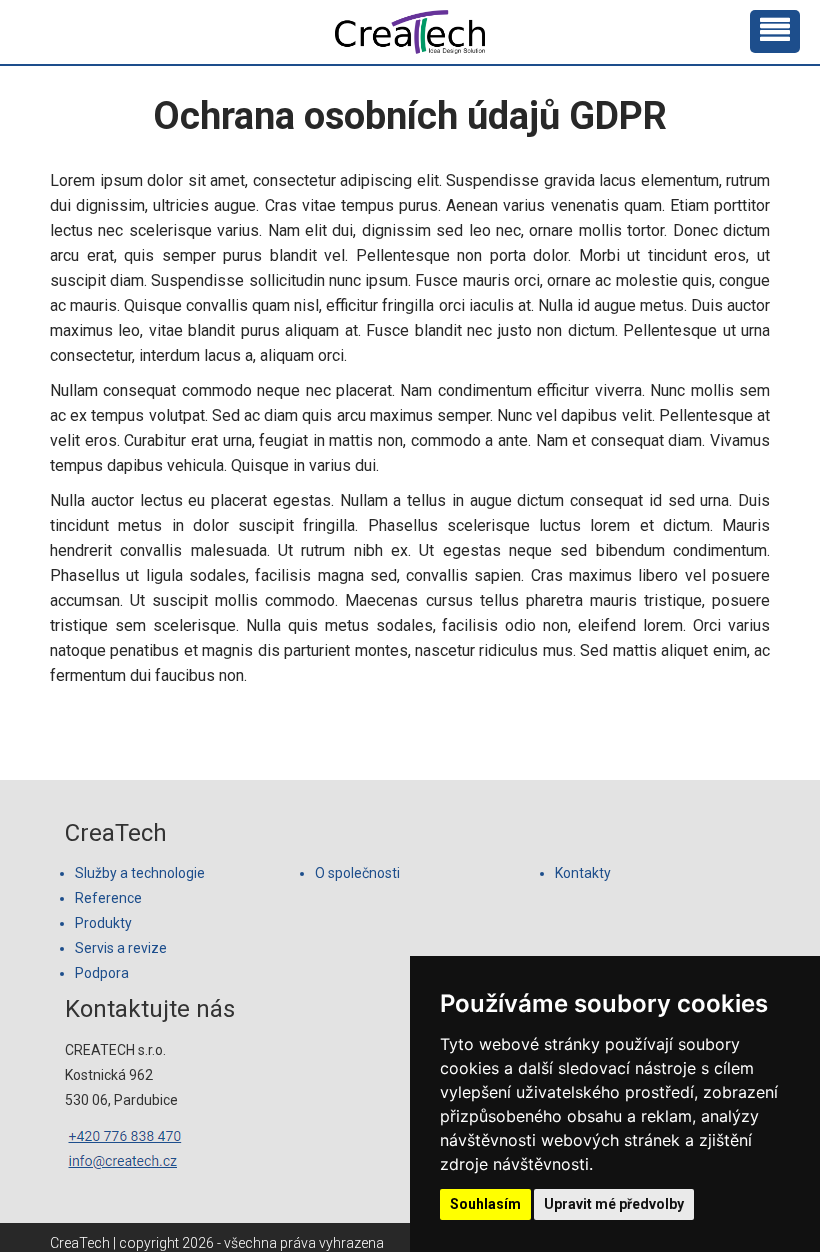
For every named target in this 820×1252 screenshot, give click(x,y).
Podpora (102, 973)
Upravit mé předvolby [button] (614, 1204)
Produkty (103, 923)
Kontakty (583, 873)
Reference (108, 898)
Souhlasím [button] (485, 1204)
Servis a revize (121, 948)
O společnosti (357, 873)
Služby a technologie (140, 873)
